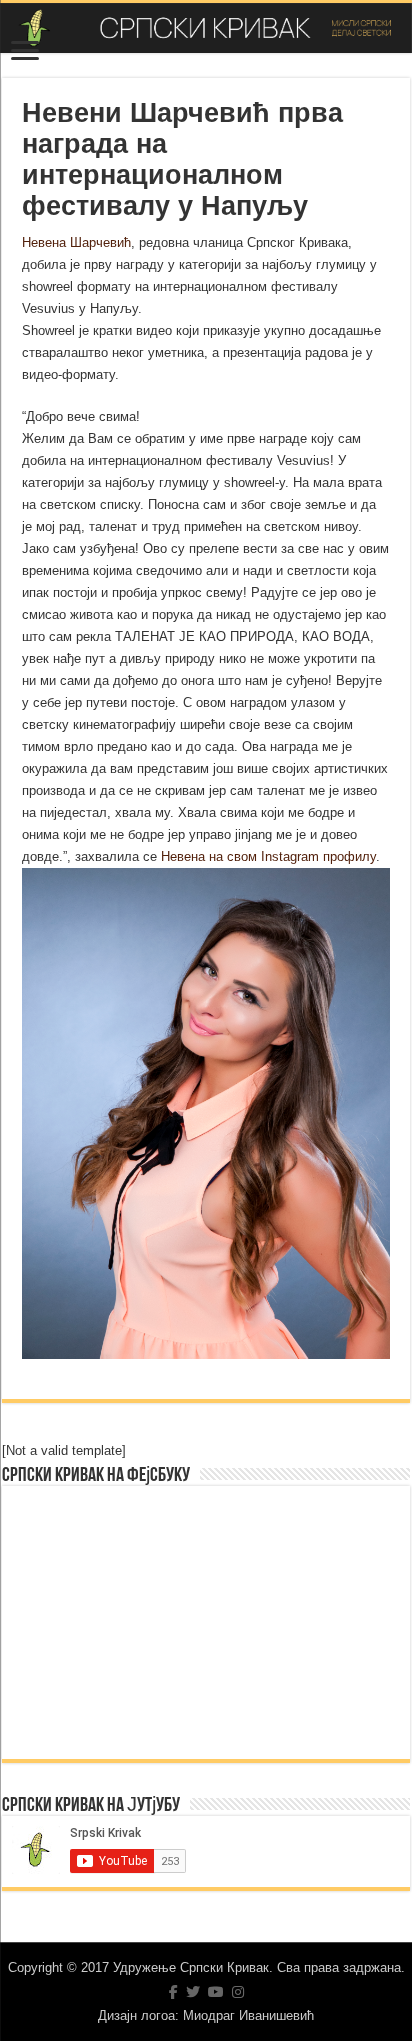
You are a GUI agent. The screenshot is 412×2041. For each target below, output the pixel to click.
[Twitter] (193, 1992)
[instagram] (238, 1992)
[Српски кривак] (206, 28)
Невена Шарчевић (76, 242)
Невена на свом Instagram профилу (268, 856)
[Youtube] (216, 1992)
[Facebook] (173, 1992)
